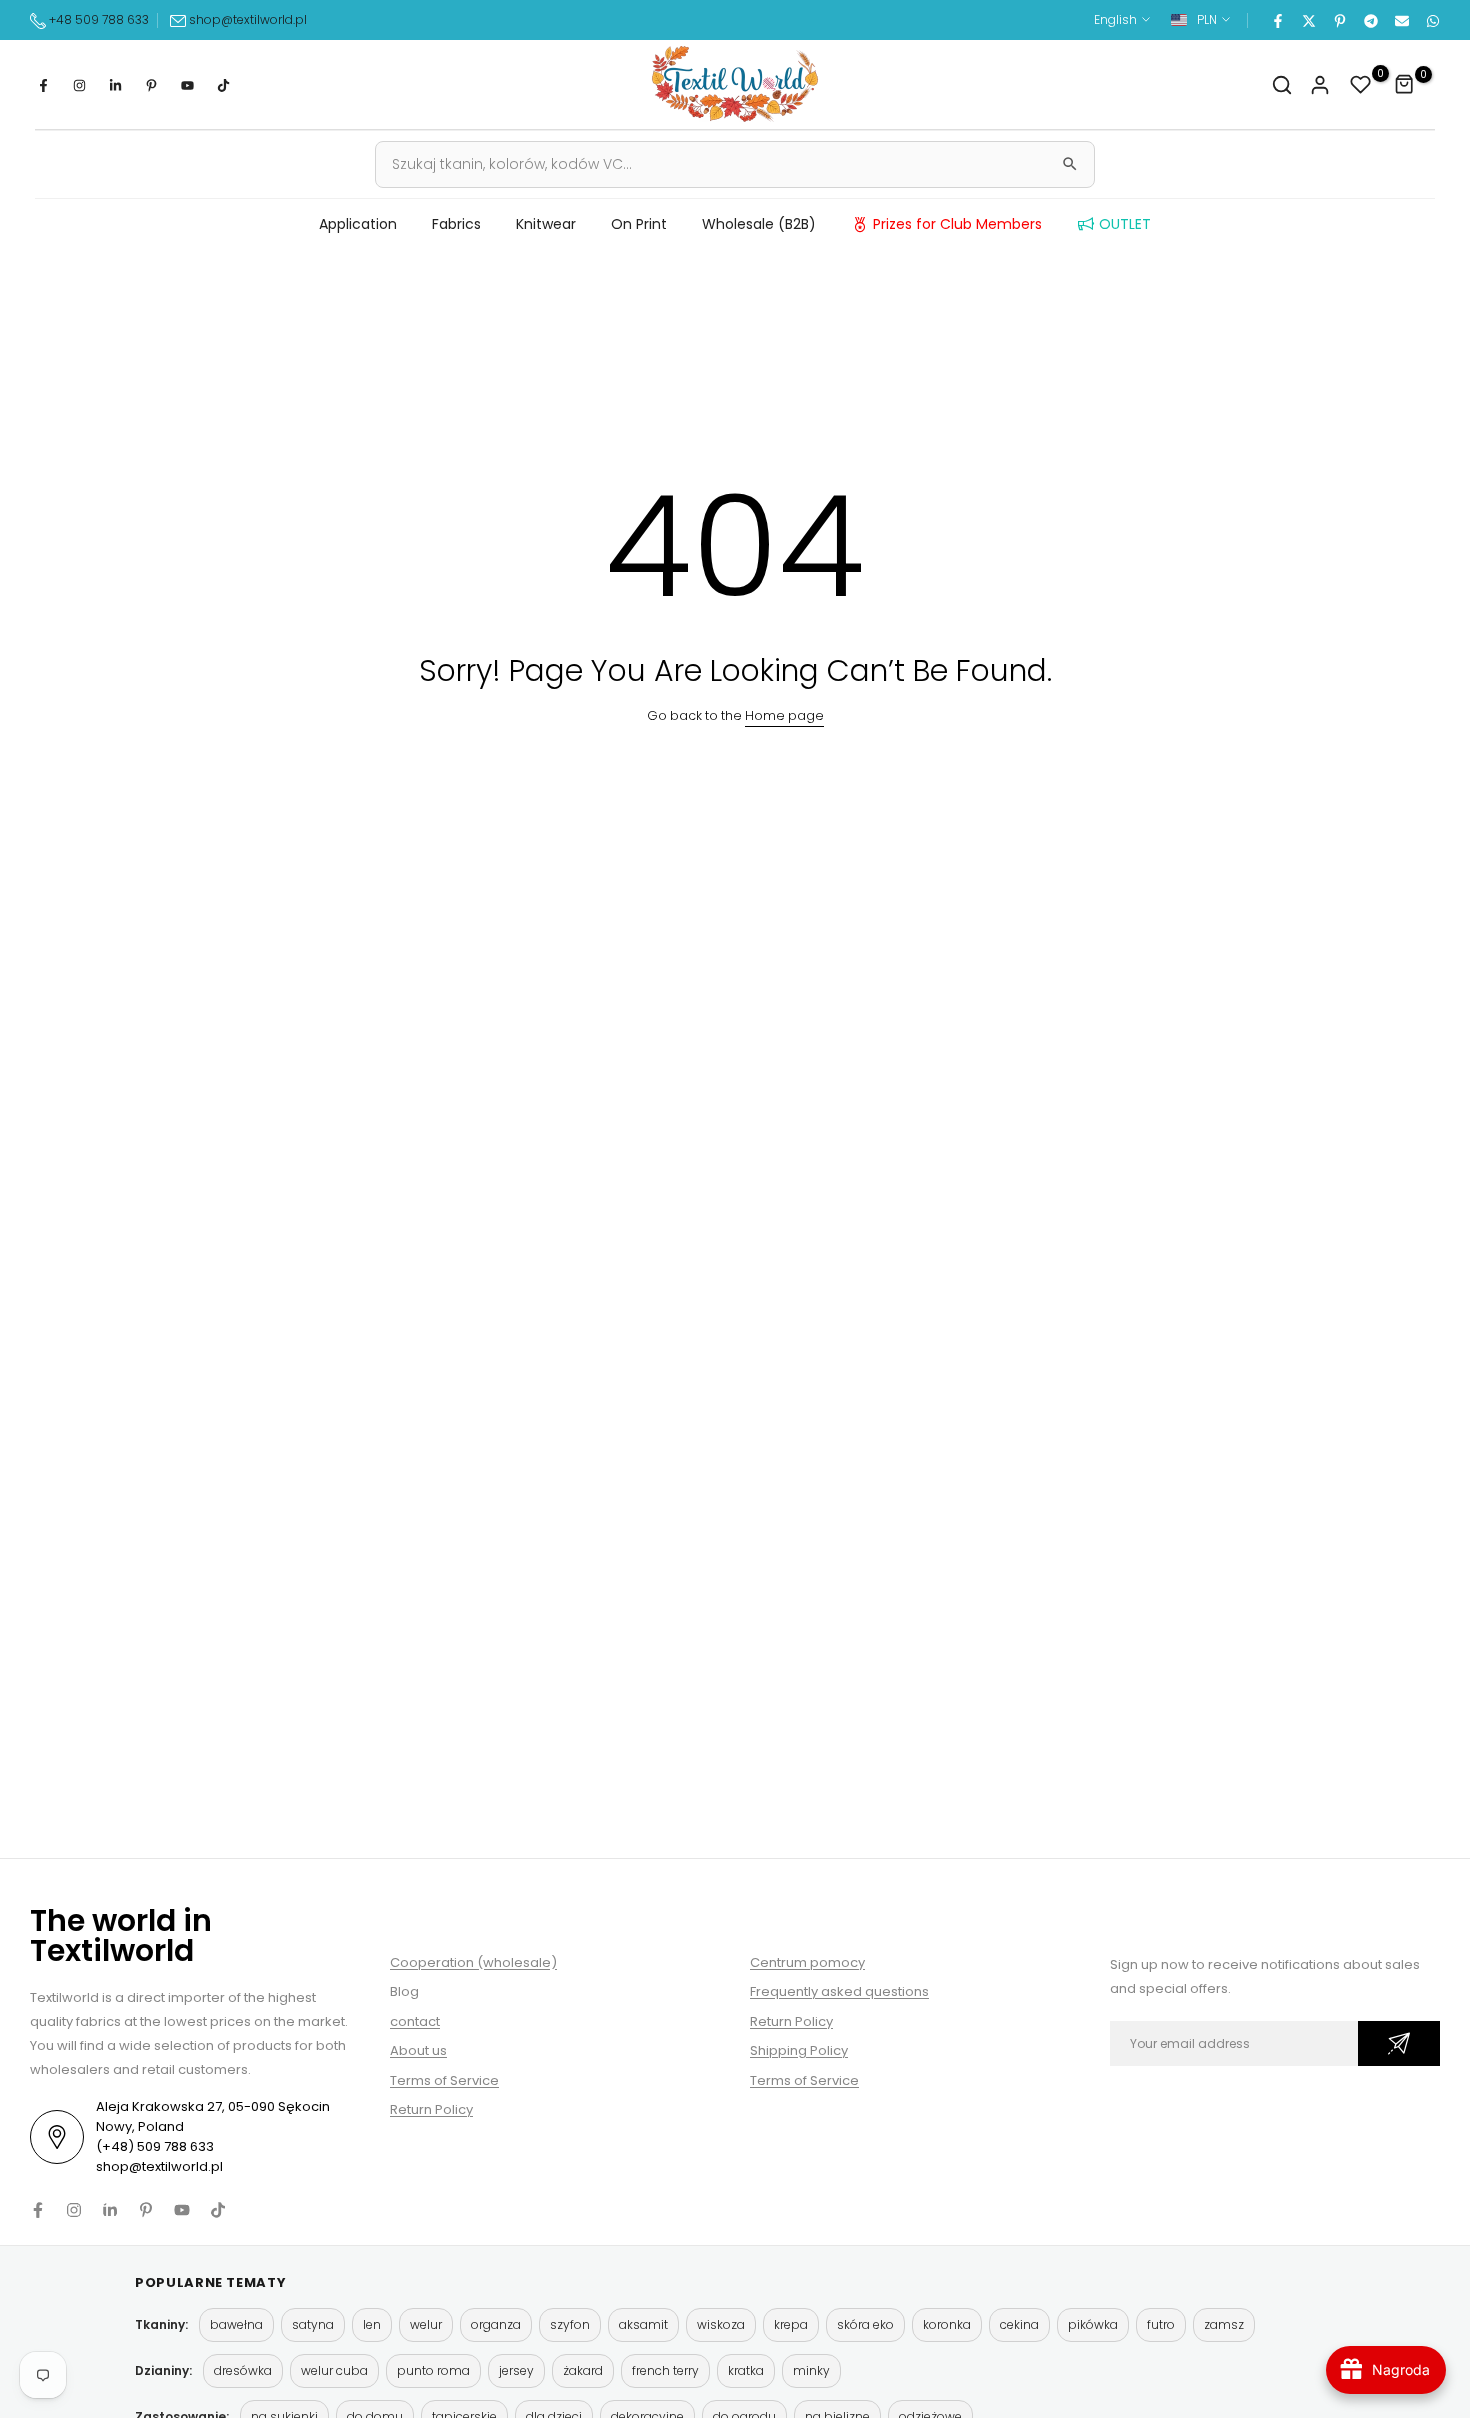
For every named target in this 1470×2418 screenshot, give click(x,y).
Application (358, 224)
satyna (313, 2324)
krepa (791, 2324)
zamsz (1224, 2324)
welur (426, 2324)
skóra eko (865, 2324)
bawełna (236, 2324)
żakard (583, 2370)
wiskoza (721, 2324)
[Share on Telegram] (1370, 20)
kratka (746, 2370)
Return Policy (431, 2109)
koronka (947, 2324)
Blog (404, 1991)
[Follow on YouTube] (187, 85)
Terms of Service (444, 2080)
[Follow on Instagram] (79, 85)
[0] (1361, 85)
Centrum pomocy (807, 1962)
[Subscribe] (1399, 2043)
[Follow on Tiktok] (223, 85)
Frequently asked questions (839, 1991)
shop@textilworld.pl (248, 19)
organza (496, 2324)
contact (415, 2021)
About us (418, 2050)
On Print (639, 224)
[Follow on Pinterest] (151, 85)
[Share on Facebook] (1277, 20)
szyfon (570, 2324)
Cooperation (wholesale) (473, 1962)
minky (811, 2370)
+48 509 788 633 (99, 19)
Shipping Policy (799, 2050)
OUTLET (1125, 224)
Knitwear (546, 224)
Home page (784, 715)
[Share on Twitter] (1308, 20)
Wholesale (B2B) (759, 224)
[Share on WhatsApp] (1432, 20)
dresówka (243, 2370)
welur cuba (334, 2370)
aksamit (643, 2324)
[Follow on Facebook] (43, 85)
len (372, 2324)
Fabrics (456, 224)
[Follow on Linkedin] (115, 85)
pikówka (1093, 2324)
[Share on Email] (1401, 20)
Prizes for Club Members (957, 224)
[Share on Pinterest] (1339, 20)
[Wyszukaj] (1070, 164)
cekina (1019, 2324)
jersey (516, 2370)
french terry (665, 2370)
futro (1161, 2324)
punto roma (433, 2370)
